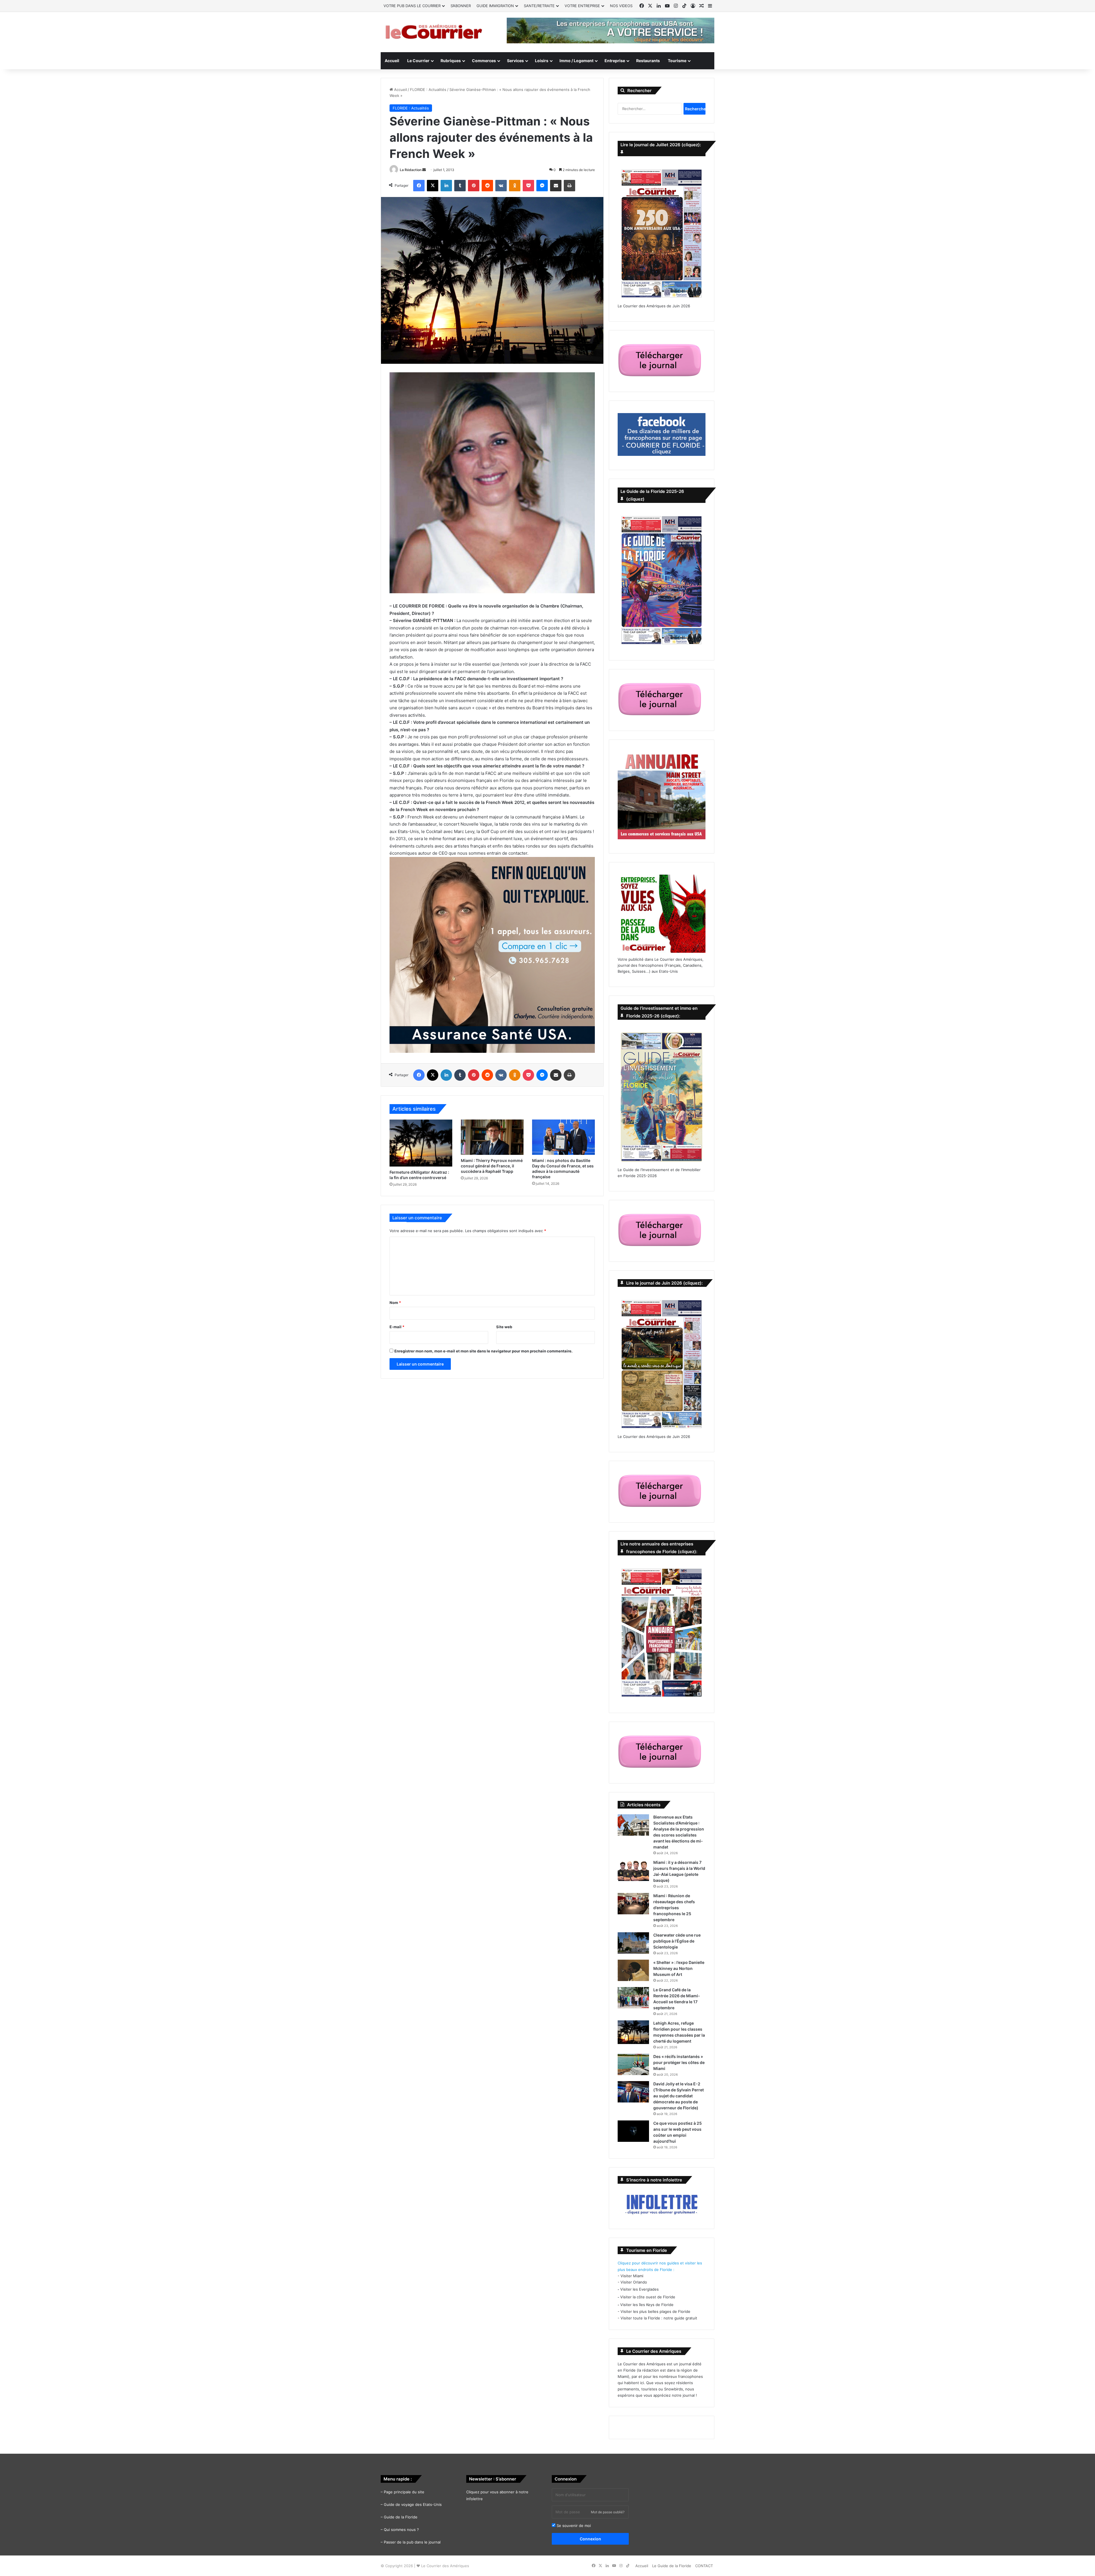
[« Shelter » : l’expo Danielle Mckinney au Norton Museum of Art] (633, 1970)
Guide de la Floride (401, 2517)
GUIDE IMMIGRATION (495, 6)
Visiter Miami (632, 2276)
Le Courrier (418, 61)
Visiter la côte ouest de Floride (648, 2297)
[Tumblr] (460, 186)
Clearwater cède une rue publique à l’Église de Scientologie (677, 1941)
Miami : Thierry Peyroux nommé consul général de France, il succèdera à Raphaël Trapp (492, 1166)
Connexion (590, 2539)
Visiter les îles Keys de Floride (647, 2305)
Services (515, 61)
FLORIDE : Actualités (428, 90)
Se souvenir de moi (573, 2526)
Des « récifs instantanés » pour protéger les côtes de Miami (679, 2062)
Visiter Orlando (634, 2282)
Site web (504, 1327)
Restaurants (648, 61)
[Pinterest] (474, 186)
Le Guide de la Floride (672, 2566)
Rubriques (451, 61)
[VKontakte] (501, 186)
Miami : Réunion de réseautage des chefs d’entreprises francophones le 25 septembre (674, 1908)
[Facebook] (419, 186)
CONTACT (704, 2566)
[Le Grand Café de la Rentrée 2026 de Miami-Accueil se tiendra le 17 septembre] (633, 1998)
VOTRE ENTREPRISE (582, 6)
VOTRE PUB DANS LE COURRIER (412, 6)
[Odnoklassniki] (515, 186)
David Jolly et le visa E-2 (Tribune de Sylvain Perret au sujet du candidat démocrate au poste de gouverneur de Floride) (679, 2096)
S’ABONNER (461, 6)
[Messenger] (542, 186)
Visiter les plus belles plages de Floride (655, 2311)
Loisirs (542, 61)
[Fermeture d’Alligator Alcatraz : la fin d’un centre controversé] (421, 1143)
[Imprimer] (569, 186)
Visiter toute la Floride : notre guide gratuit (659, 2318)
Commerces (484, 61)
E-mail (397, 1327)
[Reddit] (487, 186)
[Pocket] (528, 186)
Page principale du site (404, 2492)
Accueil (392, 61)
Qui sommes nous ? (401, 2530)
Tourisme (677, 61)
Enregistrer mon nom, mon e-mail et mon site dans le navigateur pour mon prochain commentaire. (483, 1351)
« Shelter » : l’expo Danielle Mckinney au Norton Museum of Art (679, 1968)
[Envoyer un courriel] (424, 170)
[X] (433, 186)
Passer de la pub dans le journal (412, 2542)
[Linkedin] (446, 186)
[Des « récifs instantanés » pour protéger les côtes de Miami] (633, 2064)
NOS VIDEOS (621, 6)
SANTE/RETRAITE (539, 6)
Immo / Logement (576, 61)
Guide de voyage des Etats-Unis (413, 2504)
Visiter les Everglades (639, 2289)
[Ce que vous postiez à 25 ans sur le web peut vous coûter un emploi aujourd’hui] (633, 2131)
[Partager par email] (556, 186)
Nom (395, 1303)
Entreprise (615, 61)
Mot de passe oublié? (608, 2512)
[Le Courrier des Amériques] (433, 32)
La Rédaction (411, 170)
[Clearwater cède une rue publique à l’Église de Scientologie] (633, 1943)
